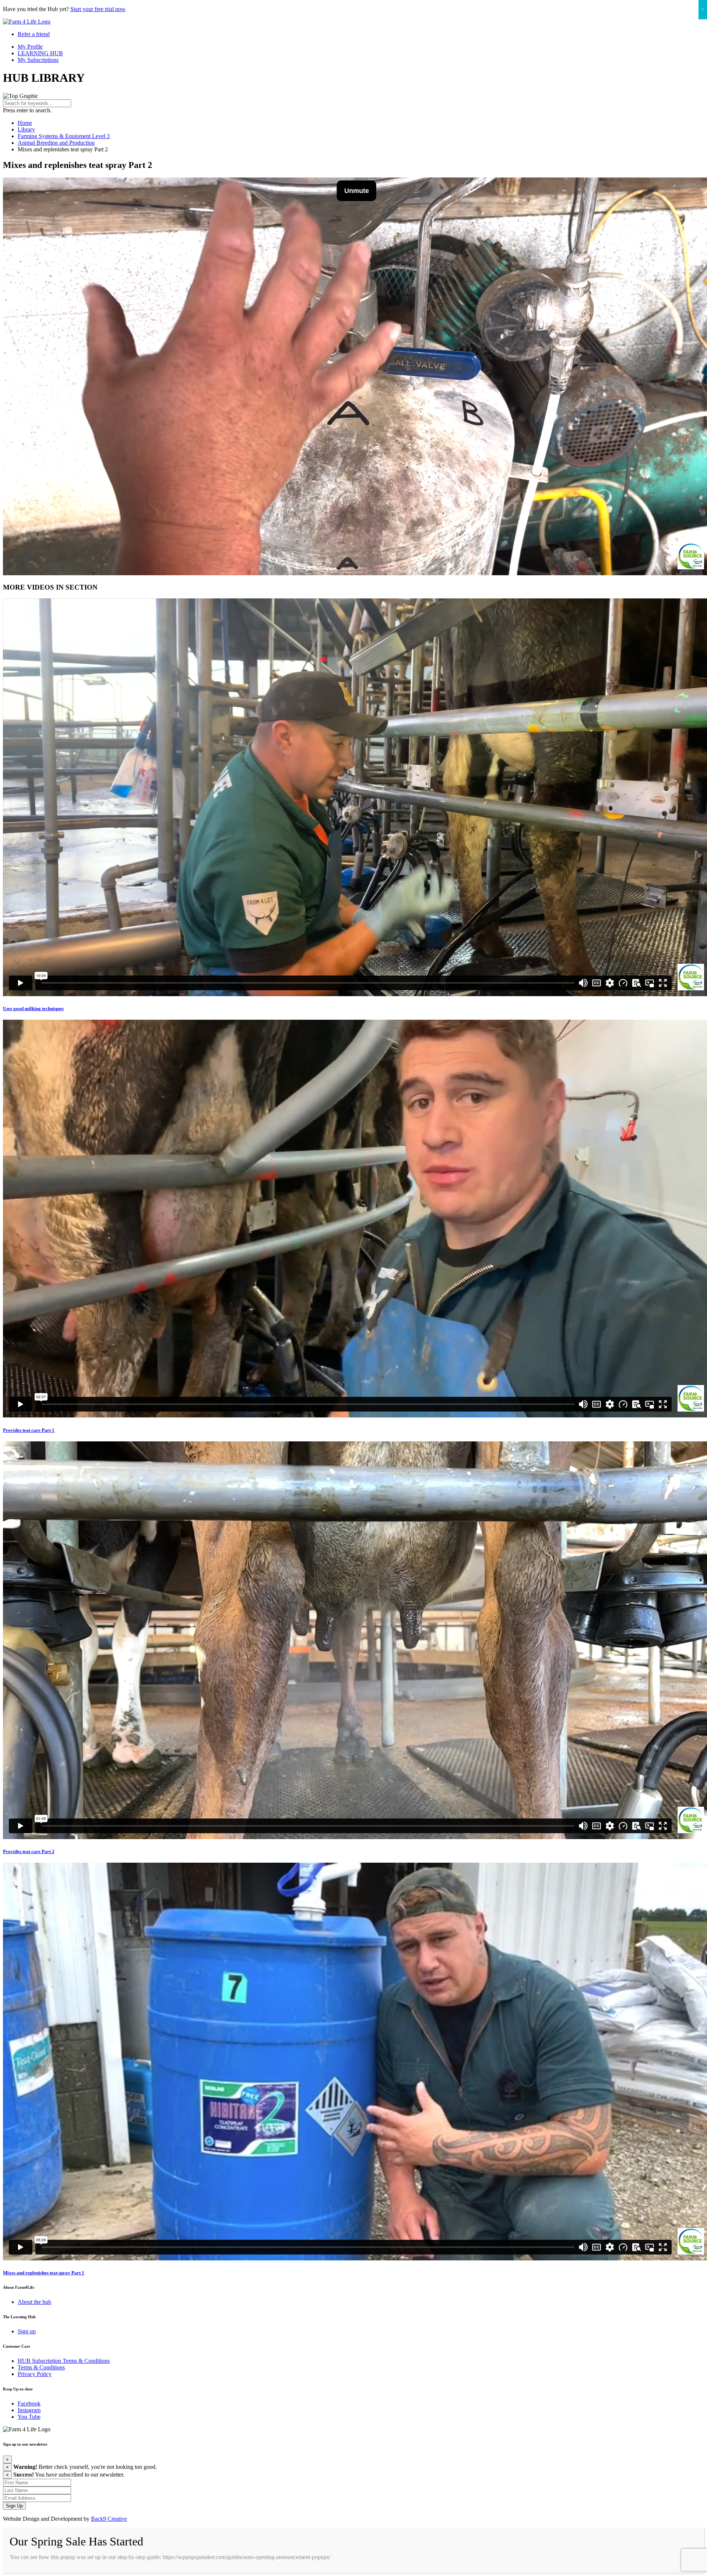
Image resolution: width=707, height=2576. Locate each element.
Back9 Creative (109, 2519)
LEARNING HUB (40, 53)
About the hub (34, 2302)
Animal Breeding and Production (56, 143)
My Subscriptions (38, 60)
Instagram (29, 2410)
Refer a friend (34, 34)
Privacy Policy (35, 2374)
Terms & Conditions (41, 2367)
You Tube (29, 2417)
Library (26, 129)
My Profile (30, 47)
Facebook (29, 2403)
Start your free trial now (98, 9)
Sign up (27, 2331)
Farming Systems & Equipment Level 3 (64, 136)
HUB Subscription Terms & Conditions (64, 2361)
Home (25, 123)
